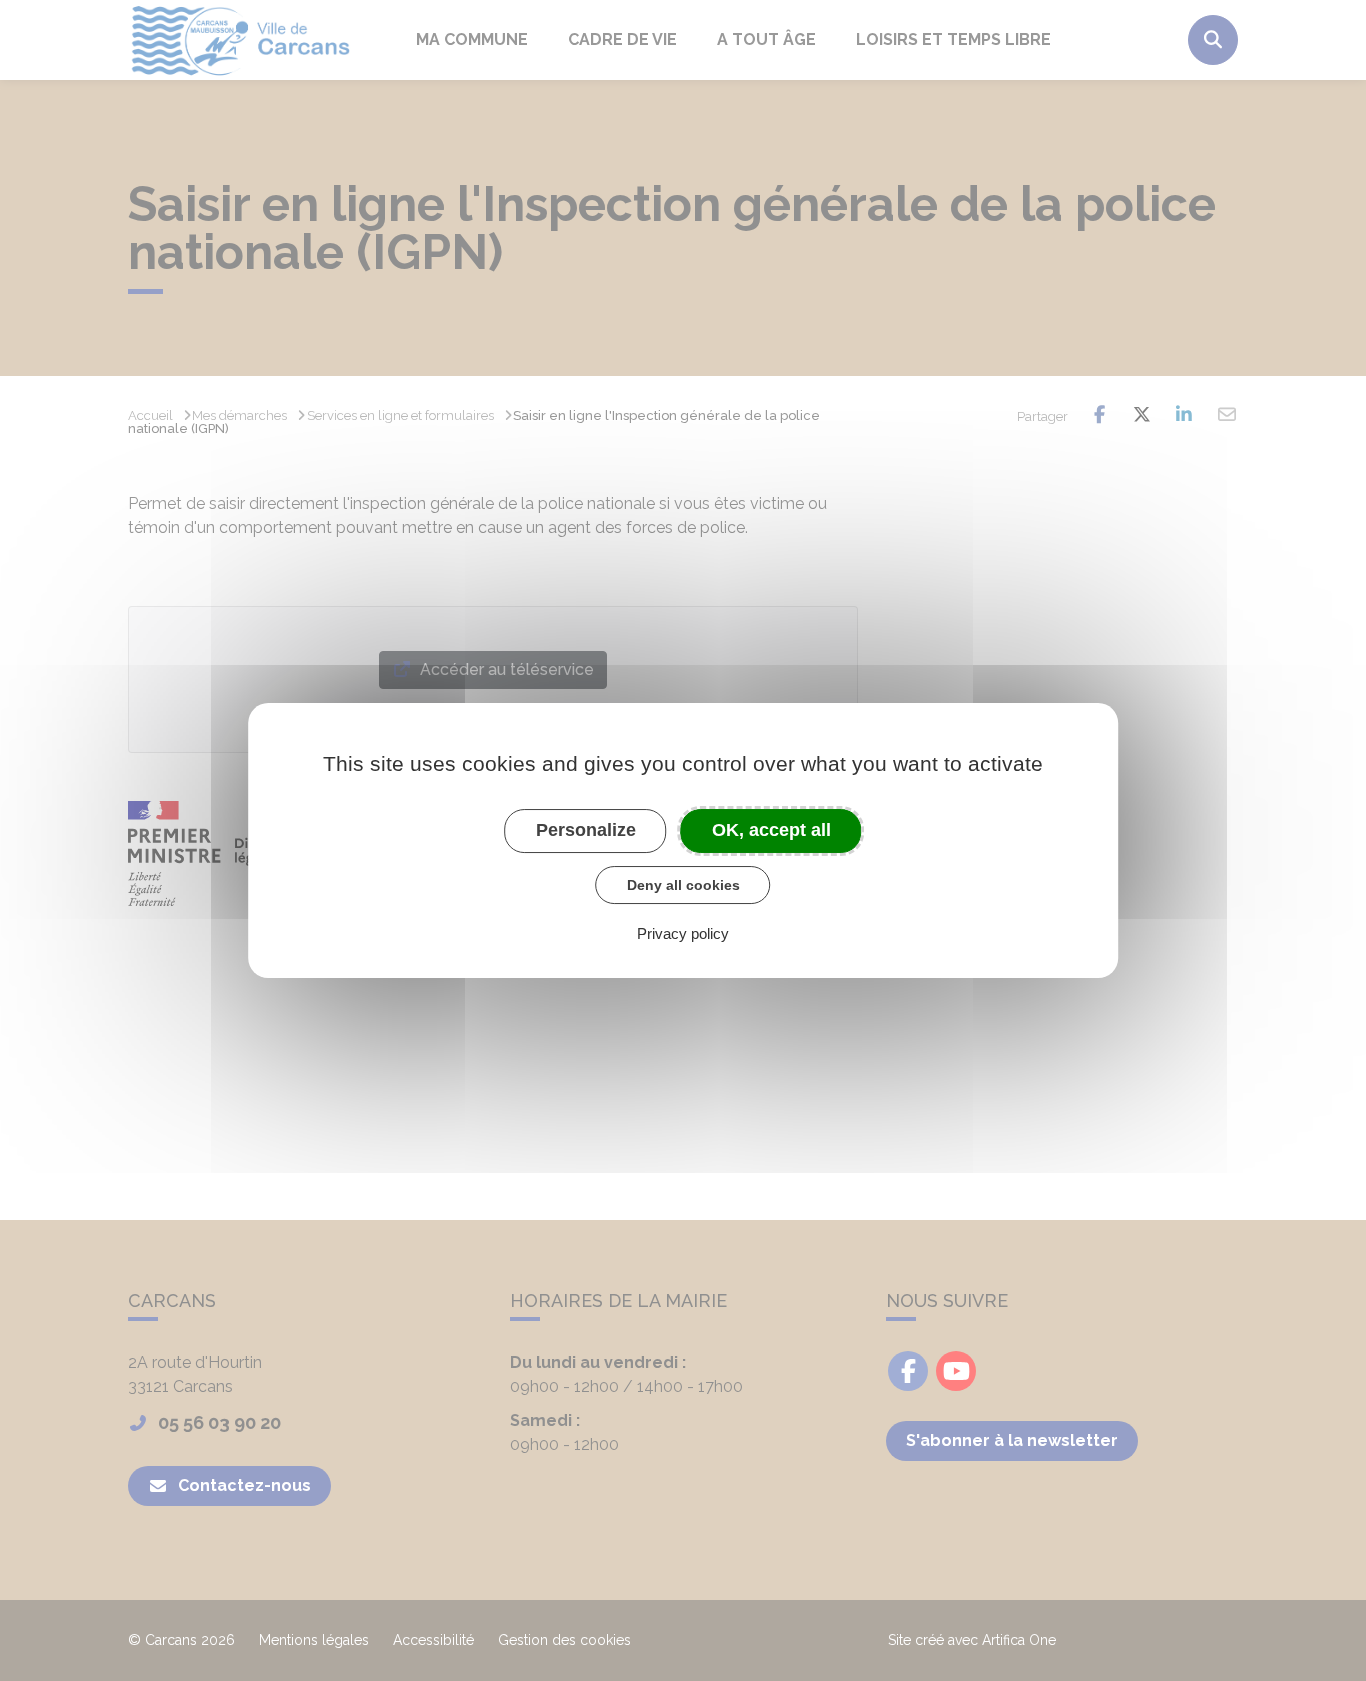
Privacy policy (683, 933)
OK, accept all (771, 830)
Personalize (586, 830)
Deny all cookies (683, 885)
